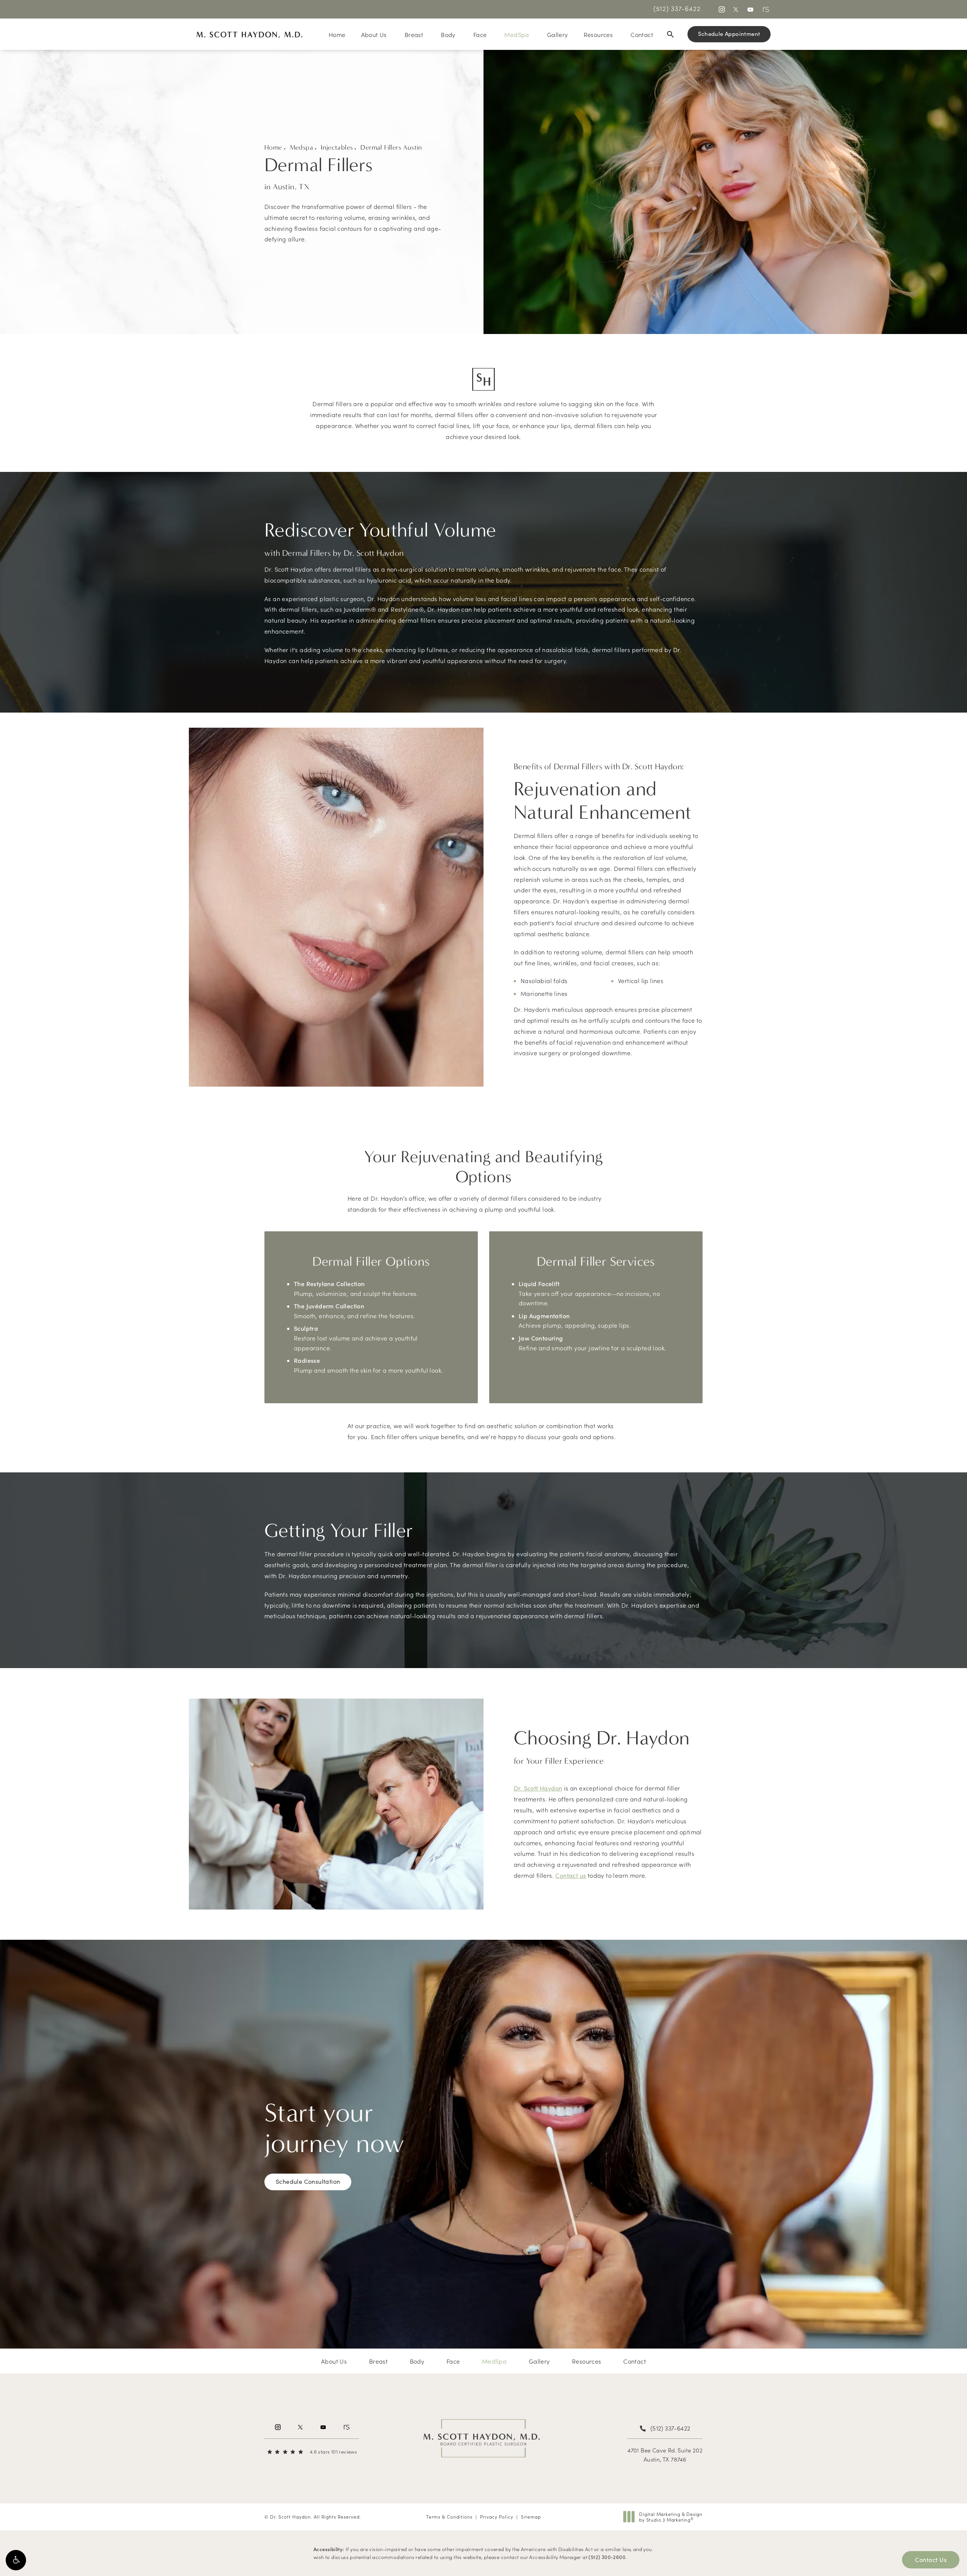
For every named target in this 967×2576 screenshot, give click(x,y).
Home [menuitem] (337, 34)
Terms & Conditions (449, 2516)
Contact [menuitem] (642, 34)
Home (273, 148)
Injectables (337, 148)
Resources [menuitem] (598, 34)
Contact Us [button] (931, 2560)
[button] (16, 2560)
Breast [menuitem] (414, 34)
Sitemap (531, 2516)
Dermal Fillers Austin (391, 148)
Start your (334, 2128)
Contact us (571, 1875)
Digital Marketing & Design (671, 2517)
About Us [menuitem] (374, 34)
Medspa (301, 148)
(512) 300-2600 (607, 2557)
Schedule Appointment (729, 34)
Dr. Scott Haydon (538, 1788)
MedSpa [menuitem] (517, 34)
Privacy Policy (497, 2516)
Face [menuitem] (480, 34)
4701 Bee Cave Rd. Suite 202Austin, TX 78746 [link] (665, 2455)
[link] (677, 8)
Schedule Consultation (308, 2181)
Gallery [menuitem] (558, 34)
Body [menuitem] (448, 34)
